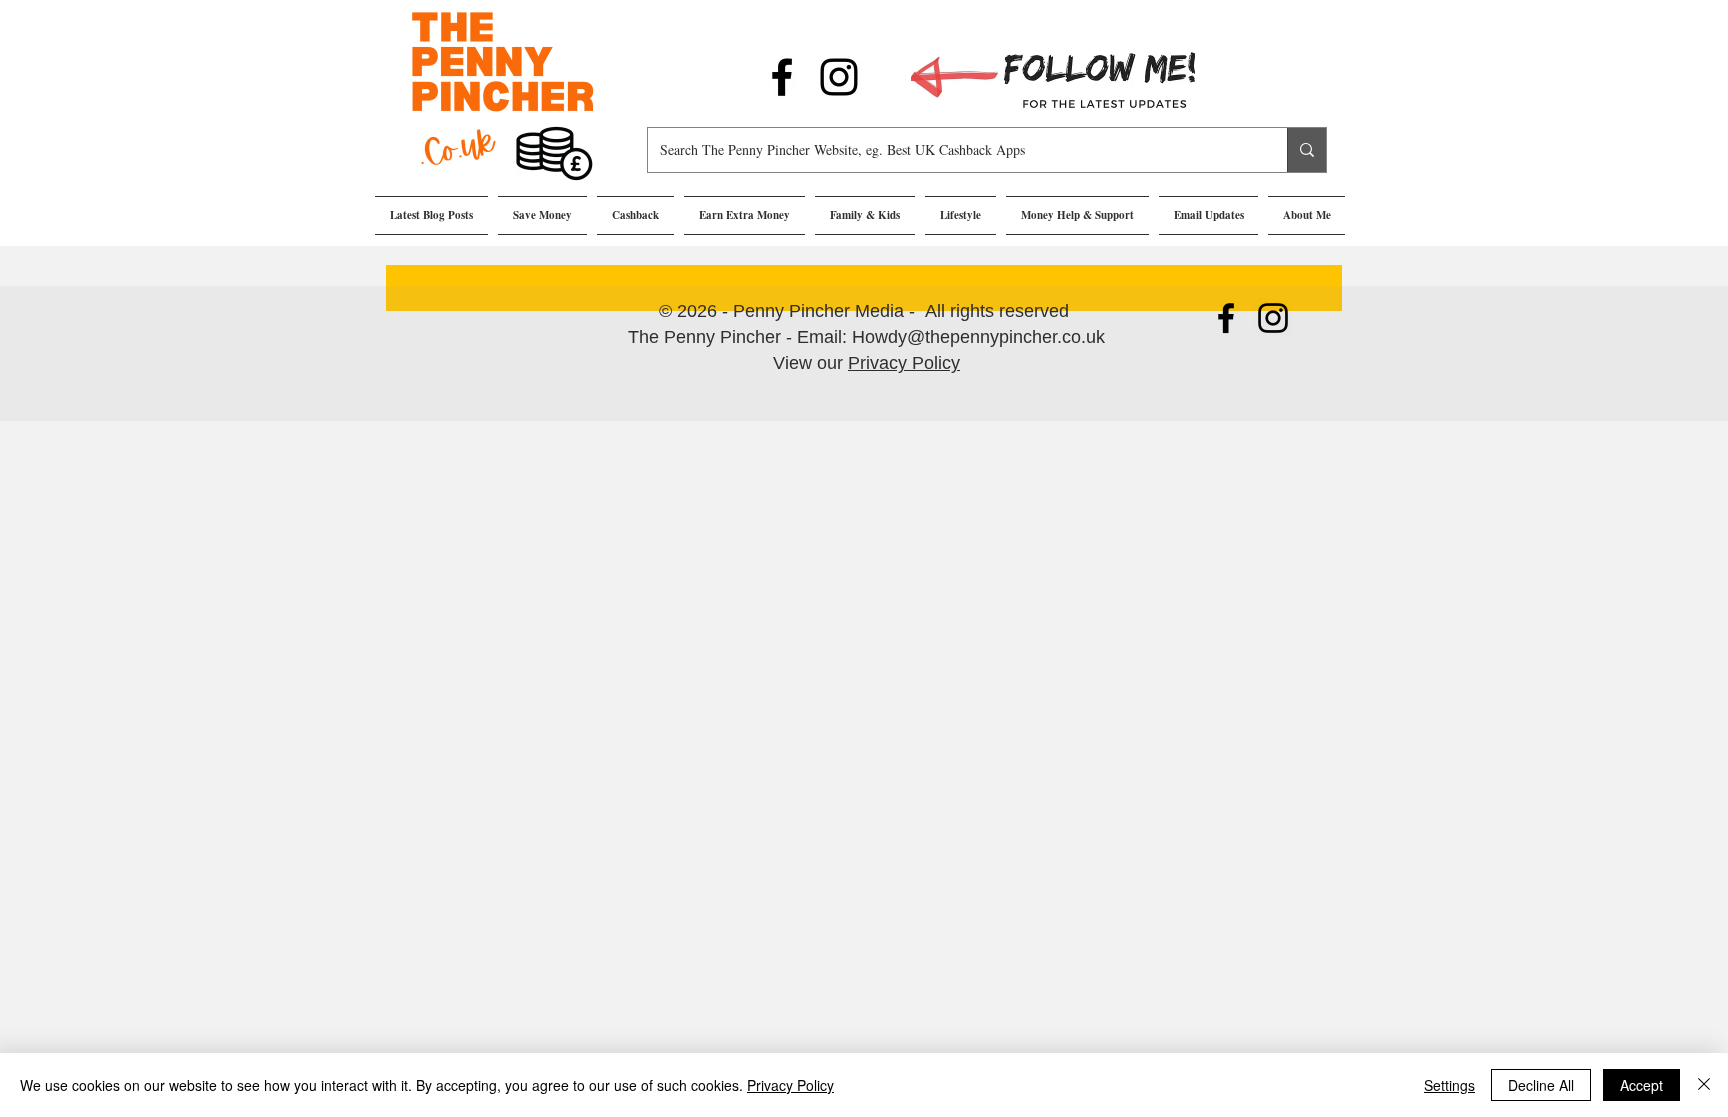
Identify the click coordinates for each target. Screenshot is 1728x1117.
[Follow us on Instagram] (839, 77)
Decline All (1541, 1085)
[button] (542, 215)
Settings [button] (1449, 1085)
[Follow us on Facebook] (782, 77)
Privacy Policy (904, 363)
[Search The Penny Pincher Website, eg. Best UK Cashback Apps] (1306, 150)
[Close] (1704, 1085)
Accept (1641, 1085)
